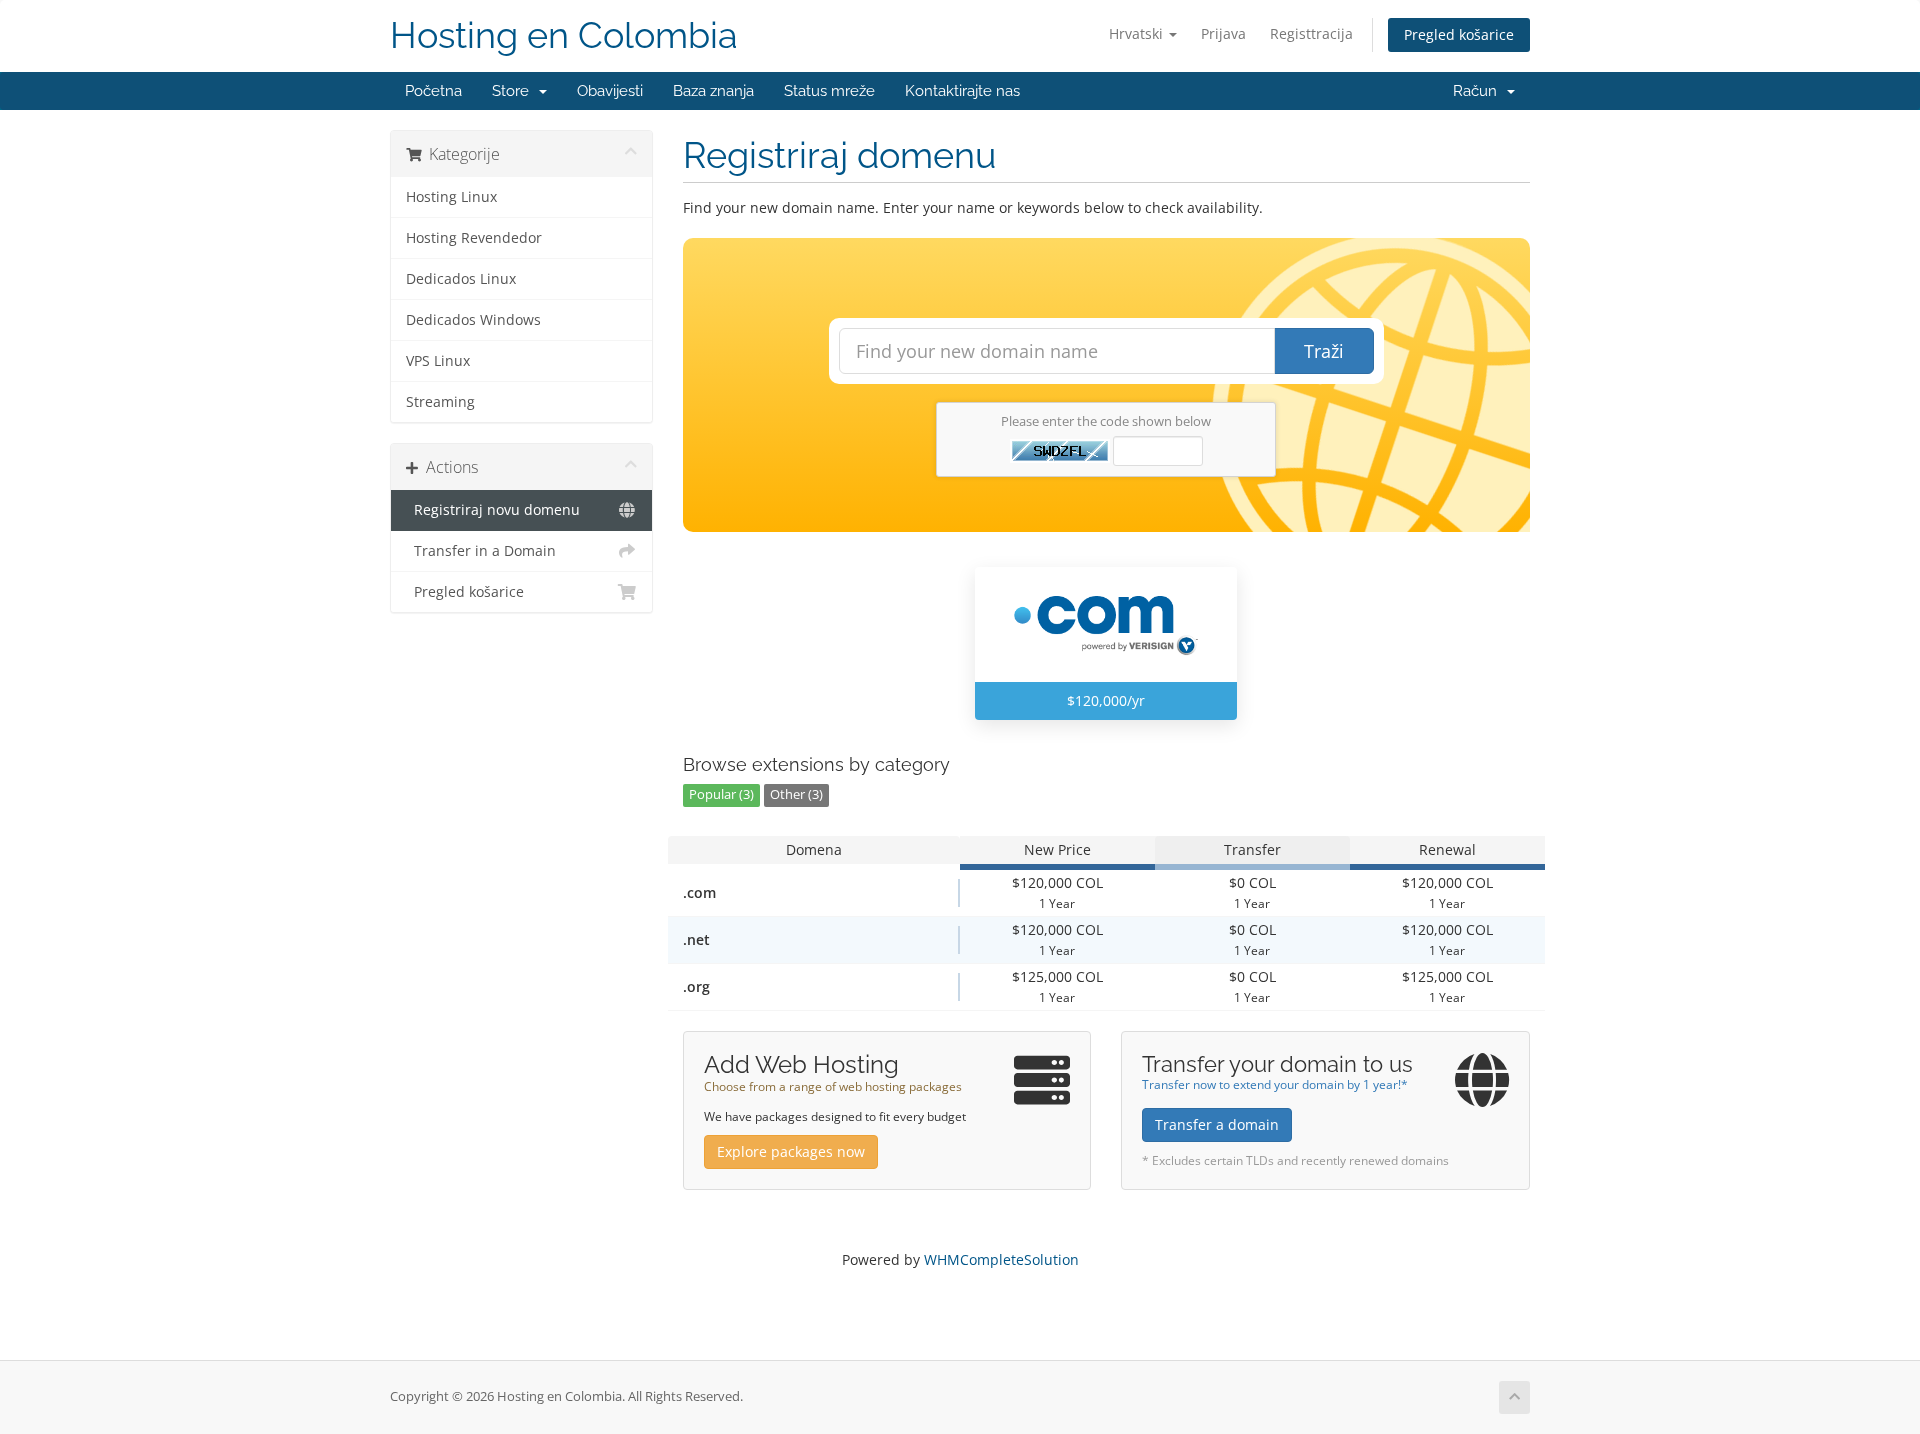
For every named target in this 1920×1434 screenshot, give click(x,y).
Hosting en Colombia (564, 35)
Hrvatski (1138, 33)
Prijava (1223, 33)
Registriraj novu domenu (493, 510)
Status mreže (829, 91)
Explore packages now (791, 1151)
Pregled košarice (1459, 34)
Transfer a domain (1217, 1124)
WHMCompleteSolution (1001, 1259)
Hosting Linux (451, 197)
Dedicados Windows (473, 320)
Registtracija (1311, 33)
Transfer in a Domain (481, 551)
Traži (1324, 351)
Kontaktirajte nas (962, 91)
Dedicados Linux (461, 279)
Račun (1479, 91)
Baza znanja (713, 91)
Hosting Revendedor (474, 238)
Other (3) (796, 794)
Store (514, 91)
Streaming (440, 402)
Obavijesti (610, 91)
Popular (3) (721, 794)
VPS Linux (438, 361)
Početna (433, 91)
